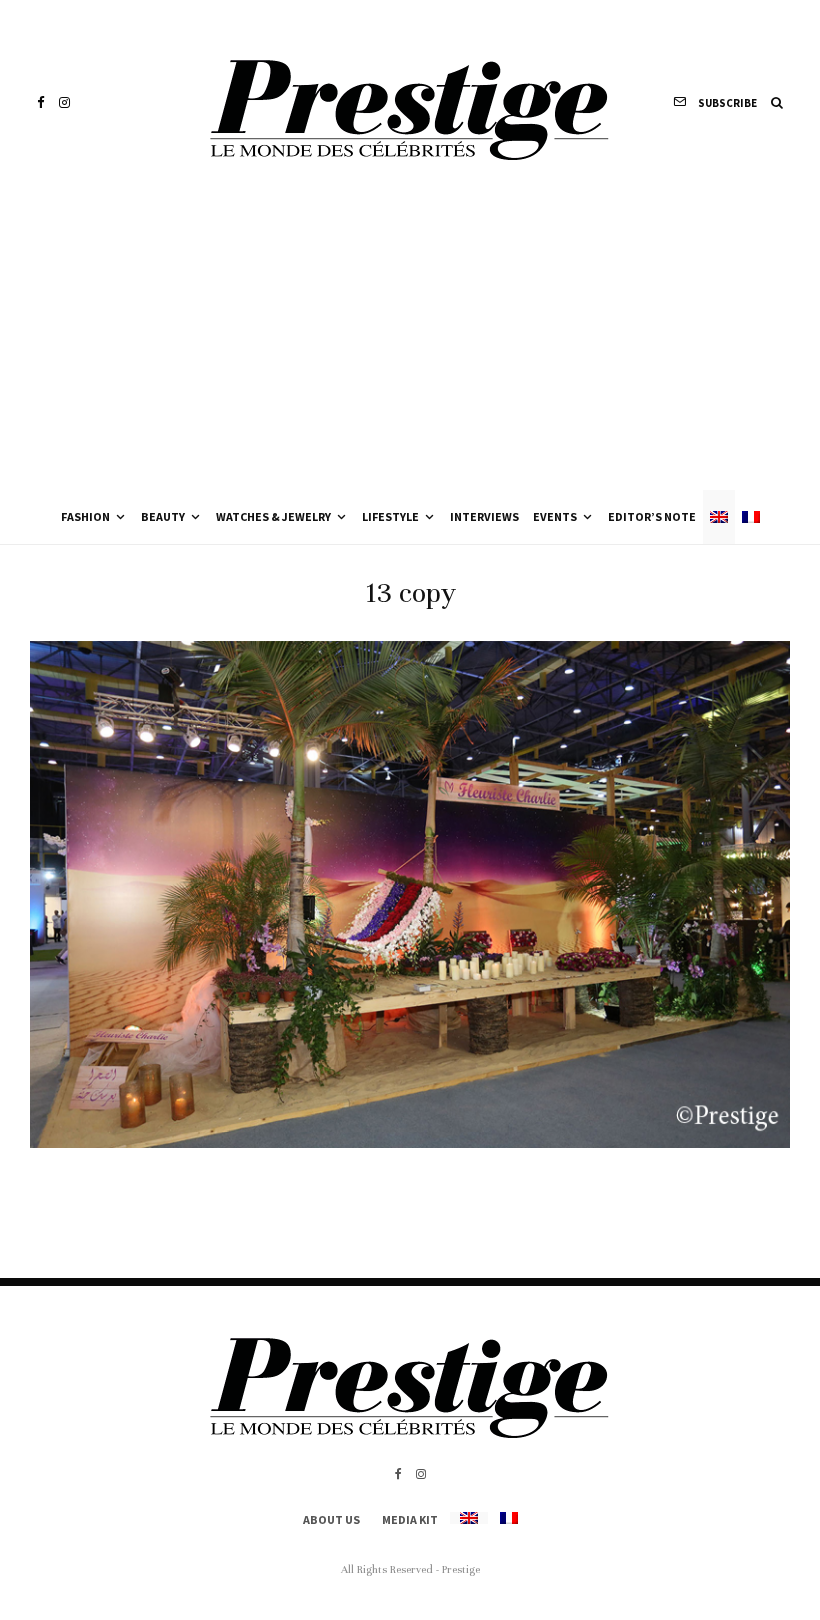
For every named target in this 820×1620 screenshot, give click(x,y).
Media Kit (410, 1519)
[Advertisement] (410, 340)
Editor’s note (652, 516)
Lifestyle (390, 516)
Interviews (484, 516)
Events (555, 516)
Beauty (163, 516)
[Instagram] (64, 102)
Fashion (85, 516)
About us (331, 1519)
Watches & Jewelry (273, 516)
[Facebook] (41, 102)
